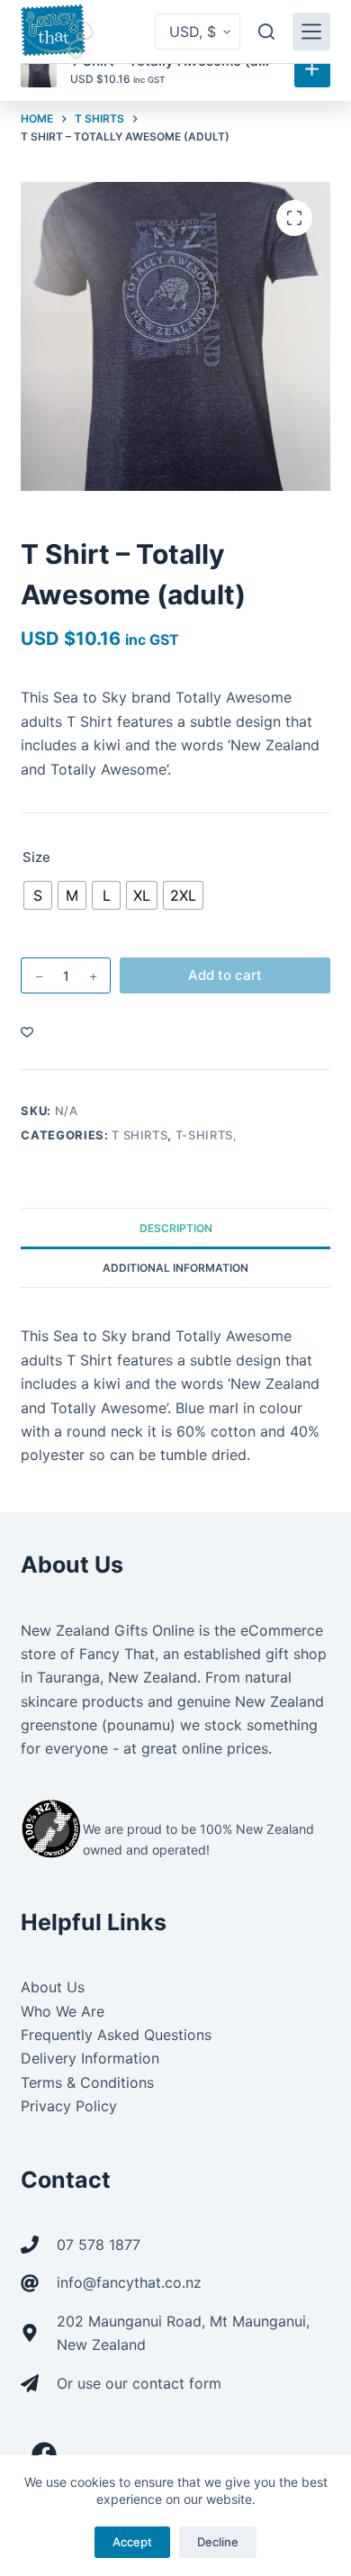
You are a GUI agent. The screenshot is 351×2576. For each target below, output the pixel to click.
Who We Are (63, 2011)
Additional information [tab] (175, 1268)
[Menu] (311, 32)
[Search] (266, 32)
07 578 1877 (99, 2245)
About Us (53, 1987)
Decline (218, 2542)
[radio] (38, 895)
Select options (312, 69)
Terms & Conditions (87, 2082)
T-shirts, (207, 1135)
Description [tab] (176, 1228)
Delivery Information (90, 2058)
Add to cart (225, 975)
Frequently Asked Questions (116, 2035)
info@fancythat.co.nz (129, 2282)
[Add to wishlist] (27, 1031)
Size (36, 857)
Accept (132, 2542)
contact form (177, 2383)
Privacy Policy (69, 2106)
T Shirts (139, 1135)
